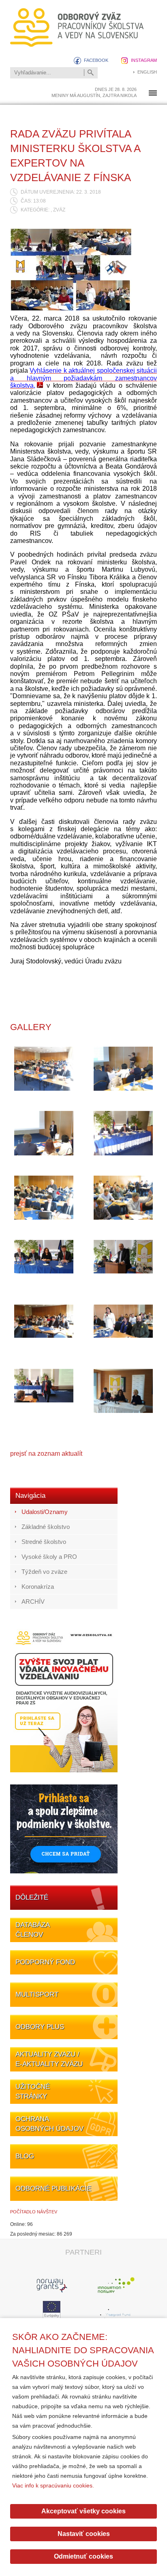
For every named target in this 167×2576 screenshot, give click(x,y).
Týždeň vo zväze (44, 1572)
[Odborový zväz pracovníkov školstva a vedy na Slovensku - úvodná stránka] (77, 27)
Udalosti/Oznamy (45, 1512)
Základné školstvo (46, 1527)
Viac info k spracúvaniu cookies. (53, 2485)
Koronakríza (38, 1587)
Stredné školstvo (44, 1542)
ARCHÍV (33, 1602)
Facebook (96, 60)
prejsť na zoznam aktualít (46, 1454)
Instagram (144, 60)
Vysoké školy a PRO (49, 1557)
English (147, 72)
